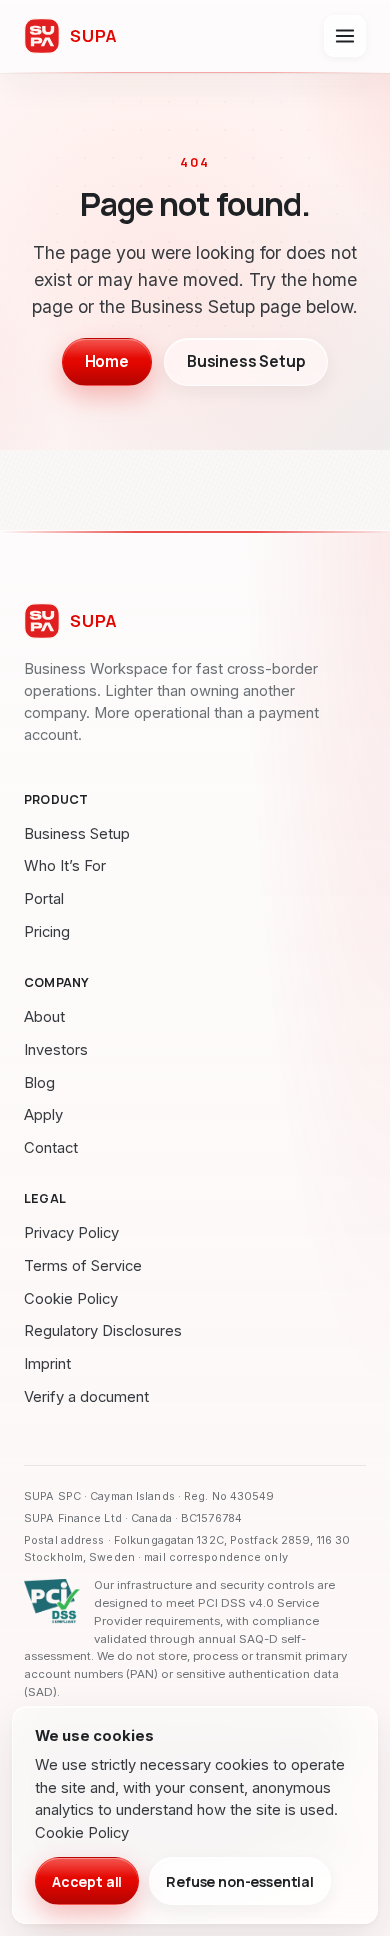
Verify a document (86, 1397)
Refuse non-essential (240, 1881)
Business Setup (246, 361)
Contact (51, 1148)
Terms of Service (83, 1266)
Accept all (87, 1881)
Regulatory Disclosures (103, 1331)
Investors (56, 1050)
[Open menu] (345, 36)
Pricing (47, 932)
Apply (43, 1115)
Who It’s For (65, 866)
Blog (39, 1083)
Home (107, 361)
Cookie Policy (71, 1299)
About (44, 1017)
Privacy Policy (71, 1233)
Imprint (47, 1364)
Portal (44, 899)
